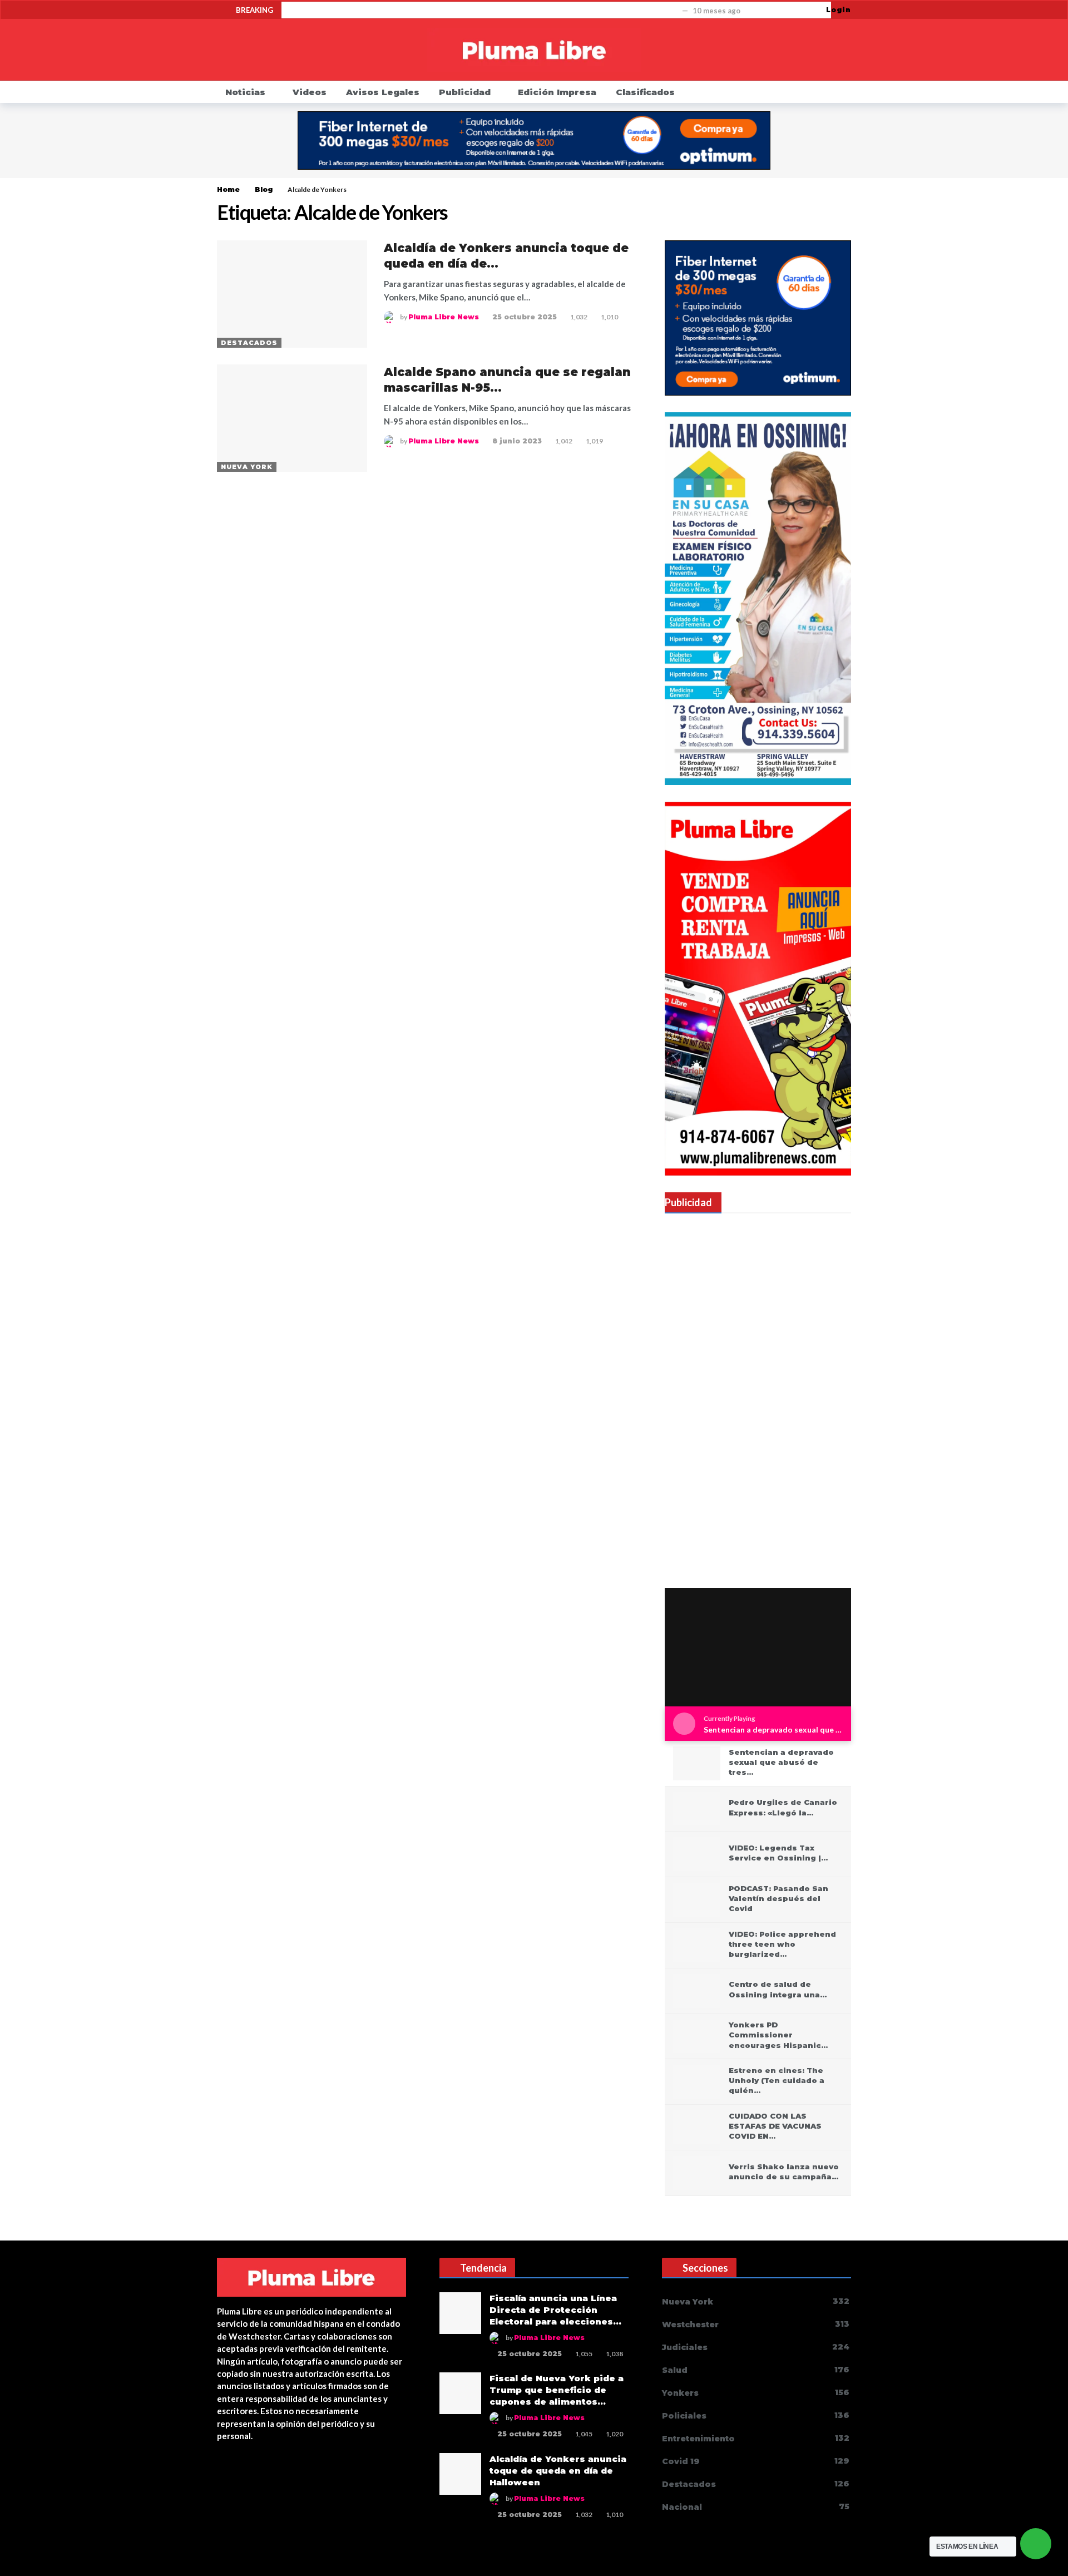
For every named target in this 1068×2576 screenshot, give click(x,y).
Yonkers (756, 2393)
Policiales (756, 2415)
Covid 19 (756, 2461)
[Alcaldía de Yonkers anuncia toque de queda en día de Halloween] (292, 294)
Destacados (249, 343)
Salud (756, 2370)
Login (839, 10)
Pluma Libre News (444, 317)
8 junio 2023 (517, 441)
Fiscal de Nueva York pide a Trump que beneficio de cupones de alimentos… (557, 2390)
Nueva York (247, 467)
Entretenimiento (756, 2438)
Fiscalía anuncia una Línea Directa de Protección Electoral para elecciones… (555, 2310)
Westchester (756, 2324)
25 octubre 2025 (525, 317)
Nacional (756, 2507)
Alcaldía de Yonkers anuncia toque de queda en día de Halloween (558, 2471)
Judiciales (756, 2347)
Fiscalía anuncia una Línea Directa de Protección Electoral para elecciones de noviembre (484, 11)
